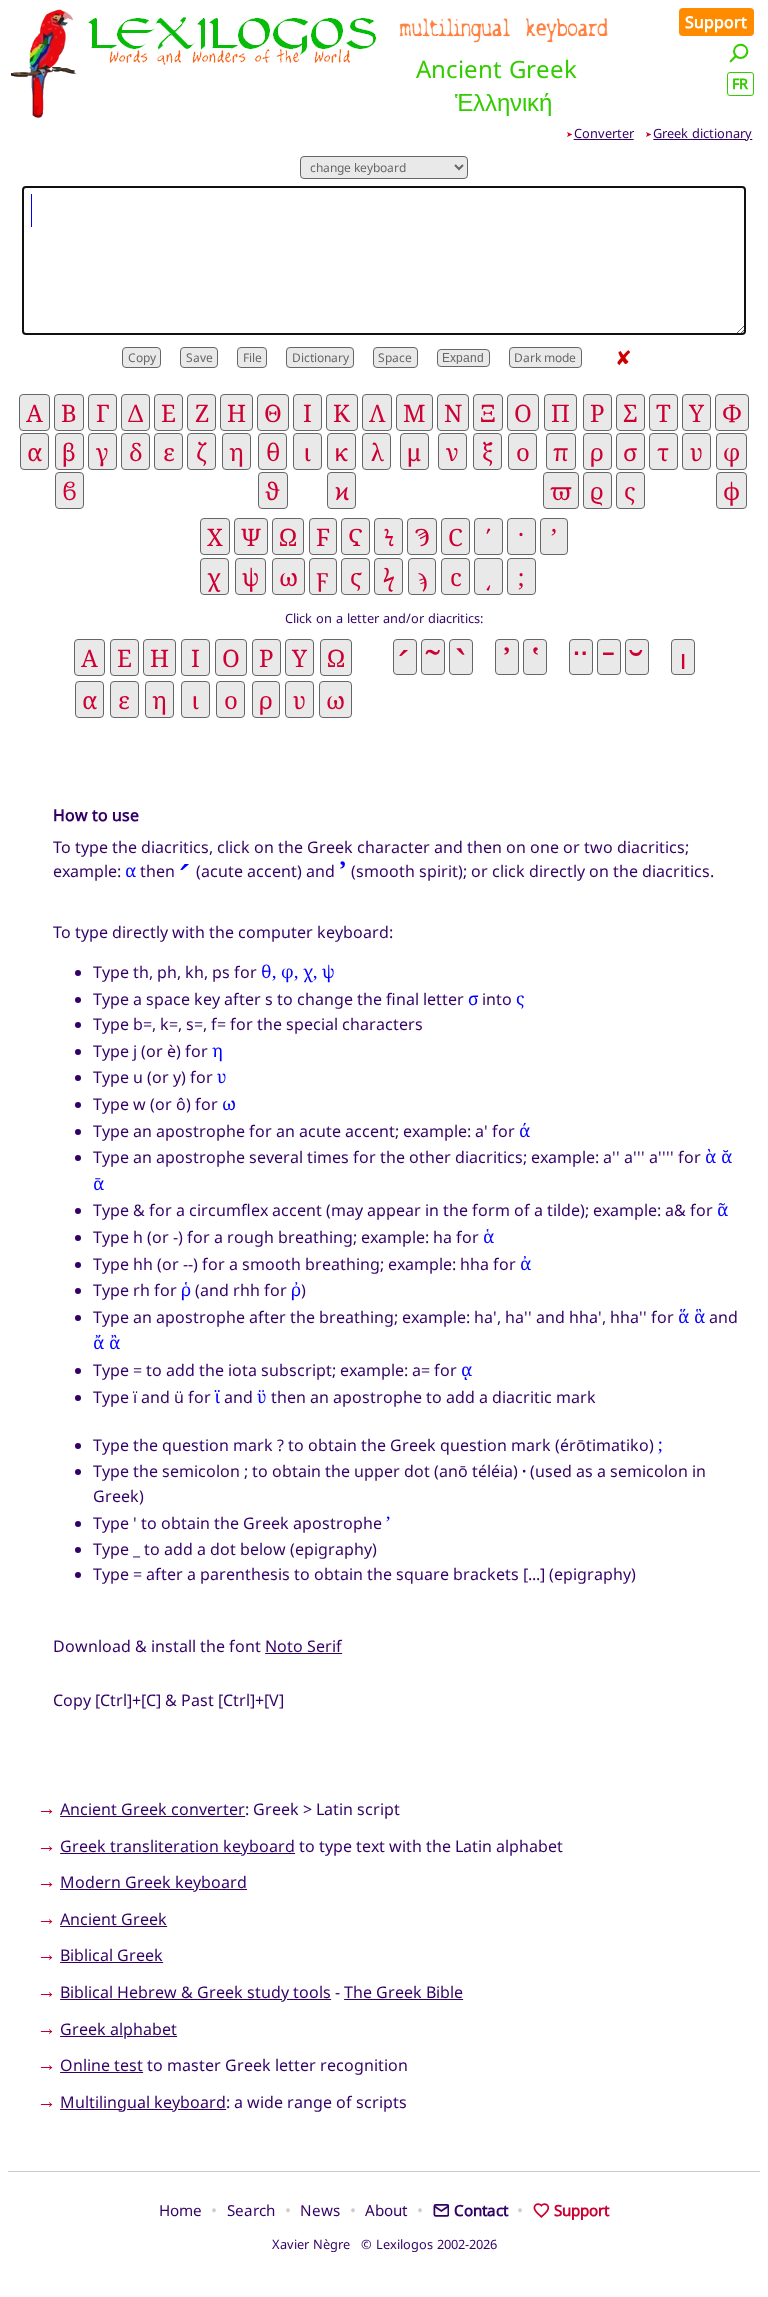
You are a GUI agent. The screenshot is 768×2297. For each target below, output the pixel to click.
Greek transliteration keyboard (177, 1846)
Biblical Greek (111, 1955)
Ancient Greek (113, 1919)
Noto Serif (303, 1646)
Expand (463, 358)
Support (716, 22)
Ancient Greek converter (152, 1809)
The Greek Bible (403, 1992)
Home (180, 2210)
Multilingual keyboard (143, 2102)
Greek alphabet (118, 2029)
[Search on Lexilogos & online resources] (739, 52)
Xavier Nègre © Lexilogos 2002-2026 (384, 2244)
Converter (604, 133)
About (386, 2210)
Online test (101, 2065)
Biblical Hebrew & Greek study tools (195, 1992)
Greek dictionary (702, 133)
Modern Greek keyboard (153, 1882)
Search (251, 2210)
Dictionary (320, 357)
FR (740, 83)
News (320, 2210)
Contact (481, 2210)
